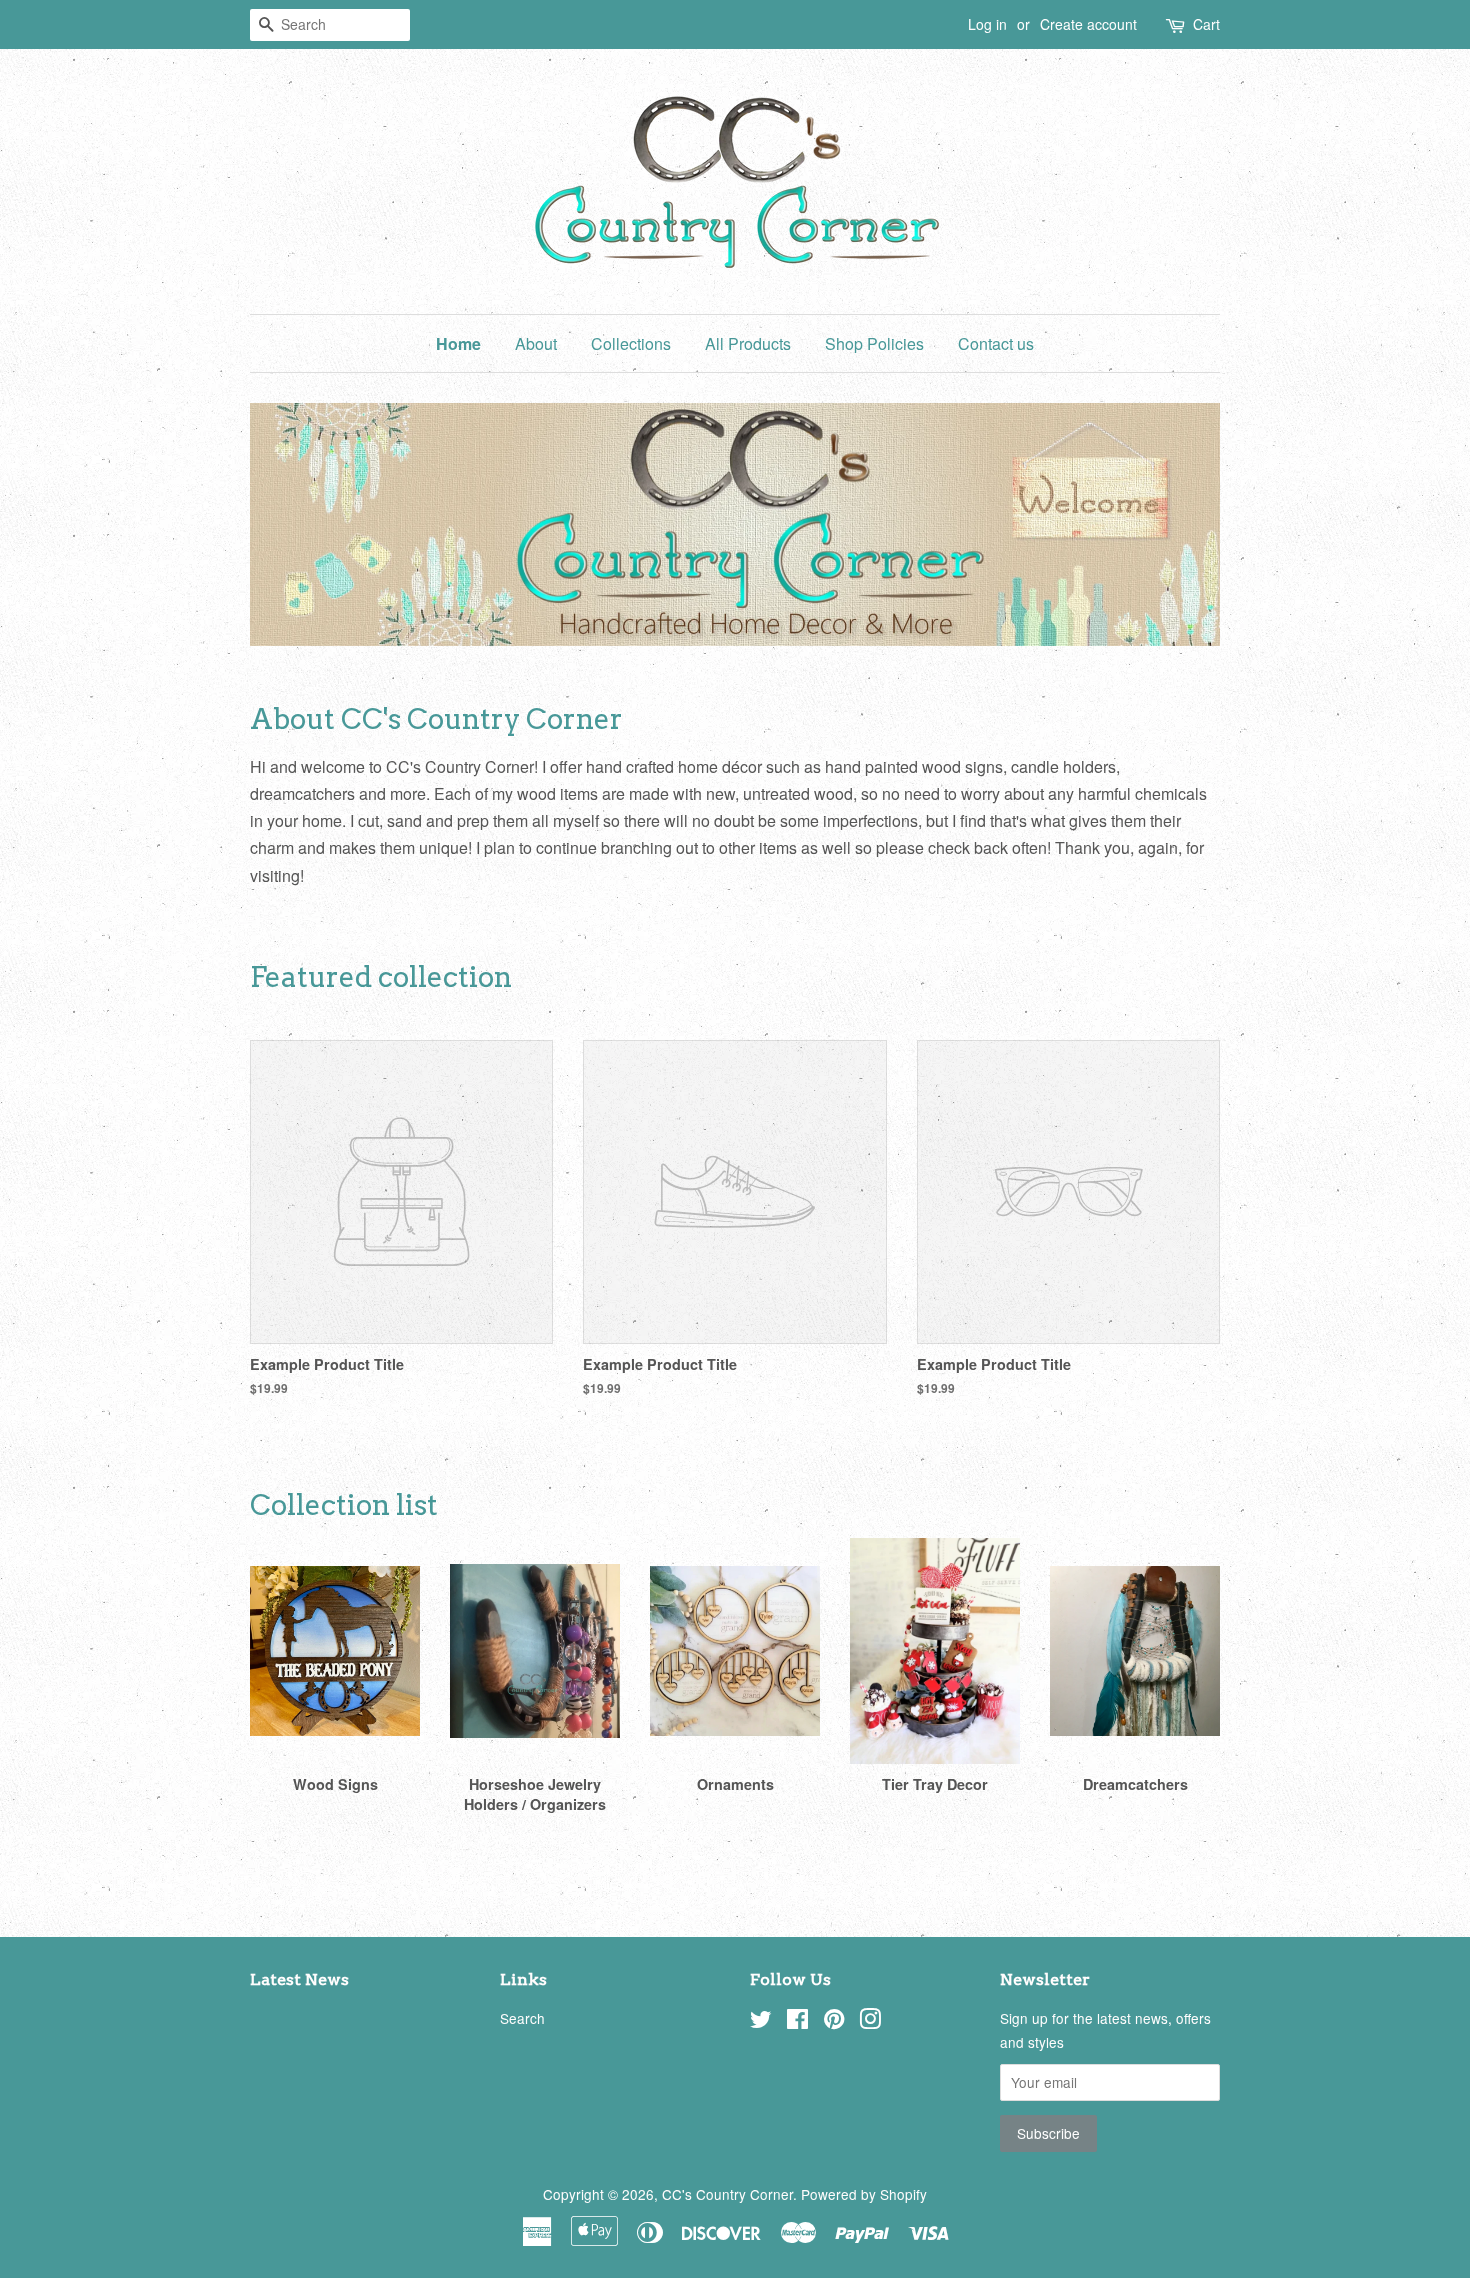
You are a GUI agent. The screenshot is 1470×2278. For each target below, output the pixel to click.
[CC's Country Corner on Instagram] (870, 2022)
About (536, 343)
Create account (1088, 24)
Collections (631, 343)
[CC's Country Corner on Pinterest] (834, 2022)
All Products (748, 343)
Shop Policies (874, 343)
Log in (987, 24)
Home (458, 343)
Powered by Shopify (864, 2194)
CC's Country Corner (727, 2194)
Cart (1206, 24)
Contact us (996, 343)
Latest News (299, 1979)
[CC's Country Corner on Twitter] (761, 2022)
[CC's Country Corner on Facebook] (797, 2022)
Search (522, 2018)
